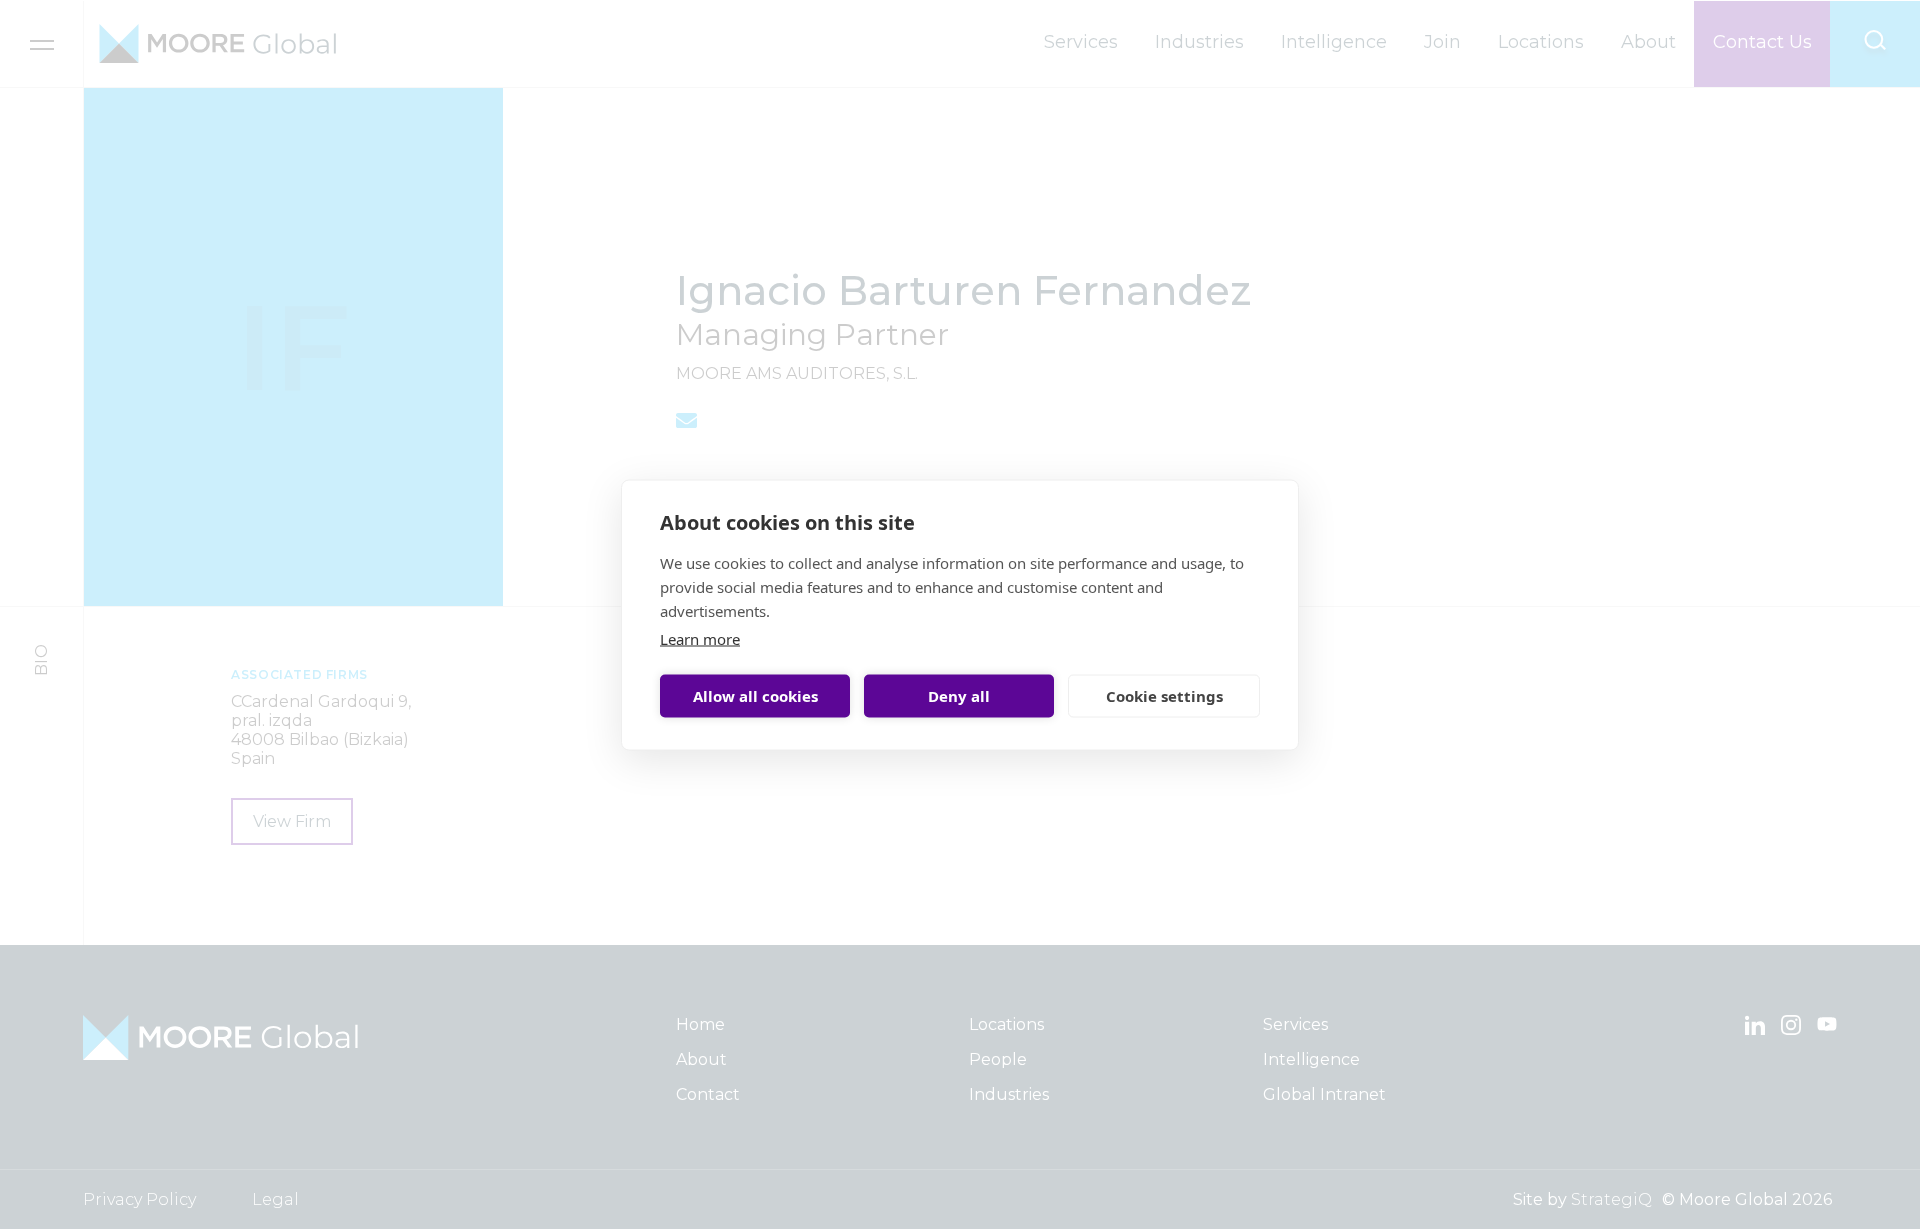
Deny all (959, 696)
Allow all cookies (755, 696)
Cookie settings (1164, 696)
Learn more (700, 638)
